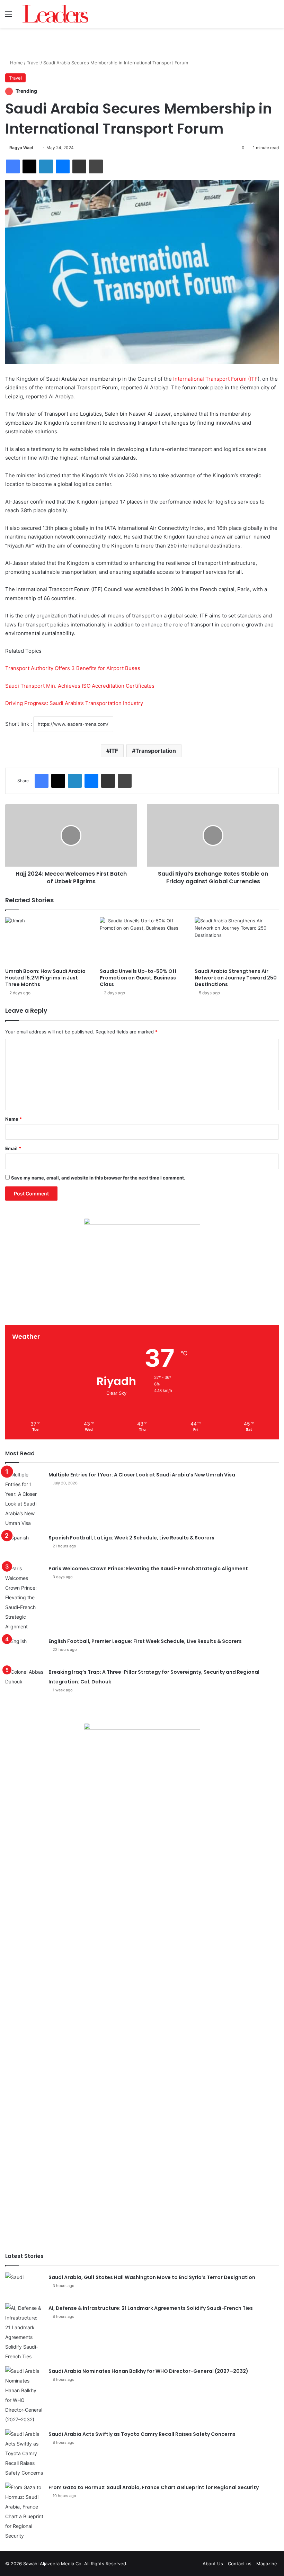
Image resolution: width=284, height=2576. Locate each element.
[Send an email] (35, 148)
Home (16, 63)
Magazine (267, 2564)
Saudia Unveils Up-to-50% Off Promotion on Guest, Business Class (138, 978)
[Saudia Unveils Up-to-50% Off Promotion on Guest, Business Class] (142, 941)
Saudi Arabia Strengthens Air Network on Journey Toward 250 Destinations (236, 978)
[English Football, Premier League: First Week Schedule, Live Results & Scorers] (24, 1649)
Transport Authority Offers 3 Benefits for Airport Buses (73, 668)
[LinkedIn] (46, 166)
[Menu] (9, 16)
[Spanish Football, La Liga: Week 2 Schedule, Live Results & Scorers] (24, 1546)
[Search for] (275, 16)
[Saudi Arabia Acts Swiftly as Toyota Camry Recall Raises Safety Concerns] (24, 2453)
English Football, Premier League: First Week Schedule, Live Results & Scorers (145, 1641)
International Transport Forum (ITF (215, 379)
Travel (33, 63)
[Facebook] (13, 166)
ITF (114, 751)
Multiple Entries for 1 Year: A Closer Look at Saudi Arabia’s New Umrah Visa (142, 1475)
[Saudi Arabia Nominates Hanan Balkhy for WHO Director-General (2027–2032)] (24, 2395)
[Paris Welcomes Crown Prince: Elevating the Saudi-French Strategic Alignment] (24, 1598)
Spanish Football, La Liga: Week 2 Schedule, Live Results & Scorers (131, 1538)
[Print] (96, 166)
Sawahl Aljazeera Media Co (52, 2564)
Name (14, 1119)
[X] (29, 166)
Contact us (240, 2564)
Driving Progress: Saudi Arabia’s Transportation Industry (74, 703)
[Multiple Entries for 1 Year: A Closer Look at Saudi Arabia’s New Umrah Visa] (24, 1499)
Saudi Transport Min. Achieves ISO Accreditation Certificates (80, 686)
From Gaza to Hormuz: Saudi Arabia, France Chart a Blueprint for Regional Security (154, 2487)
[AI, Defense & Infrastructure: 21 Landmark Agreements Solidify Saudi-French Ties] (24, 2332)
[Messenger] (63, 166)
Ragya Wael (21, 148)
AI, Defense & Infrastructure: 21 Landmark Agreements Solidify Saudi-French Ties (151, 2308)
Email (13, 1148)
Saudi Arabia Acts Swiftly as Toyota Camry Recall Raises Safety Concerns (142, 2434)
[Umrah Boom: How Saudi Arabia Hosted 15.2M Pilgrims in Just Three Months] (47, 941)
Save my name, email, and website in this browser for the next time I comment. (98, 1178)
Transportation (156, 751)
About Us (213, 2564)
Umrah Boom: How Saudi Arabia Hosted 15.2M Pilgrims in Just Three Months (45, 978)
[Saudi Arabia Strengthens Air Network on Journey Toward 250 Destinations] (237, 941)
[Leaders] (55, 14)
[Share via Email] (79, 166)
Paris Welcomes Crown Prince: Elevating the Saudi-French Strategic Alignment (148, 1569)
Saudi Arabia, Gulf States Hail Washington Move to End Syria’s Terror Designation (152, 2277)
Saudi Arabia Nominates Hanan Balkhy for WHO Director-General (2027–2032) (148, 2371)
